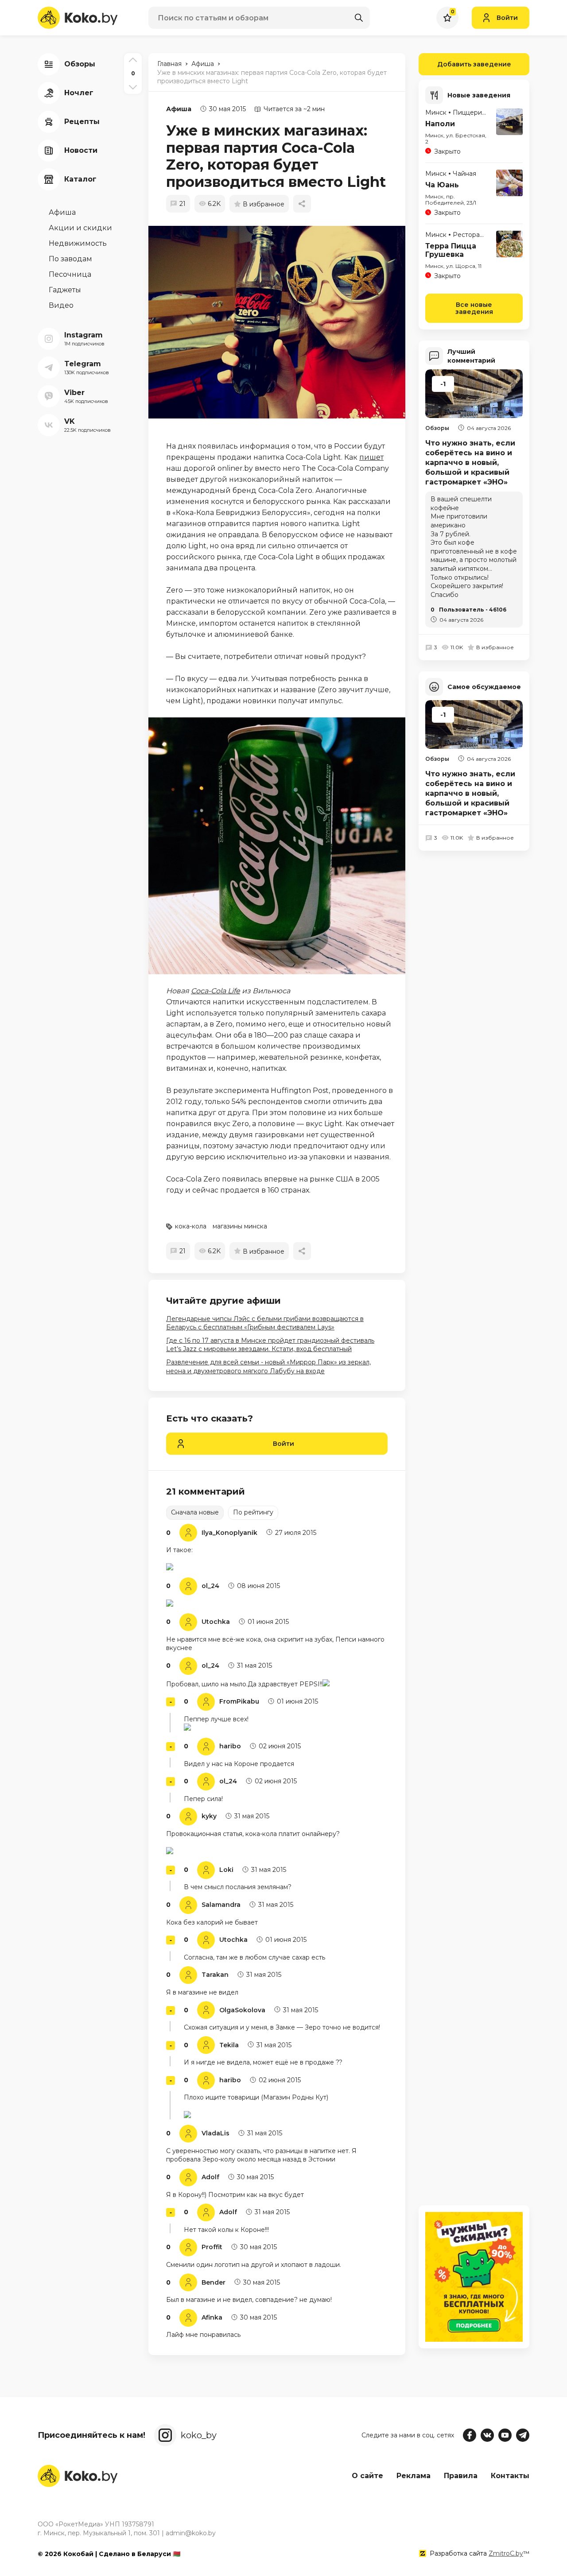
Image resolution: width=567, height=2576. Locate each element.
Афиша (179, 109)
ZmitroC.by (506, 2553)
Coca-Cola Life (216, 991)
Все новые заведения (474, 308)
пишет (371, 457)
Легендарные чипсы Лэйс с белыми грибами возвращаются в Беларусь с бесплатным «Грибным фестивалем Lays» (265, 1323)
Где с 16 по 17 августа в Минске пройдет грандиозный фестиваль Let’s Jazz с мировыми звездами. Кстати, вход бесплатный (270, 1345)
